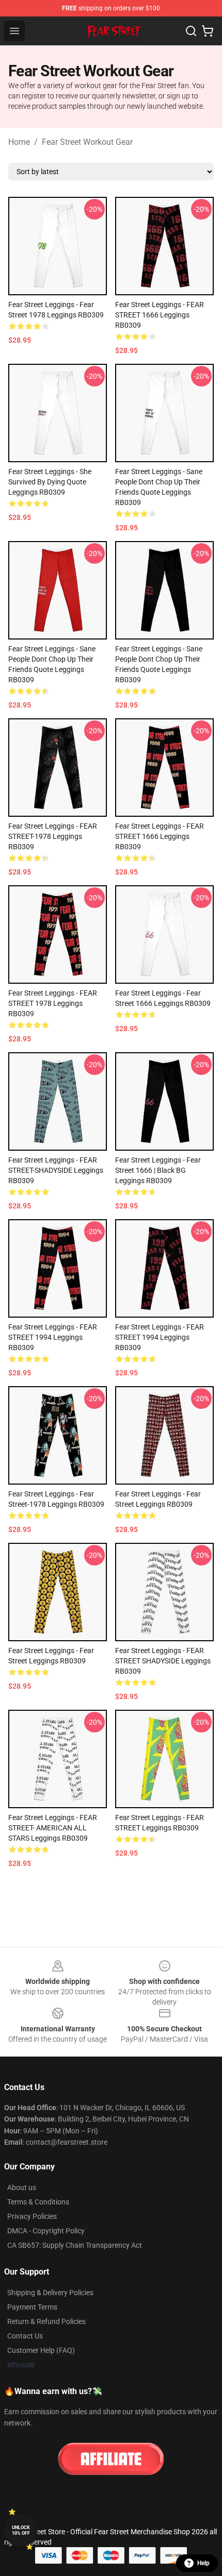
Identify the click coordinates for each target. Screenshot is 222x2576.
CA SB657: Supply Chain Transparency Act (75, 2245)
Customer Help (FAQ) (41, 2350)
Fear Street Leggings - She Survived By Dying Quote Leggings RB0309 (50, 482)
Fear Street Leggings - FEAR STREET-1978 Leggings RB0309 (53, 836)
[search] (191, 31)
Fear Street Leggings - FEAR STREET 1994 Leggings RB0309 (53, 1337)
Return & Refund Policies (46, 2321)
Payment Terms (32, 2307)
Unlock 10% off (21, 2530)
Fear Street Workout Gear (87, 142)
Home (19, 142)
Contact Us (25, 2336)
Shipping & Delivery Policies (50, 2293)
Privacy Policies (32, 2216)
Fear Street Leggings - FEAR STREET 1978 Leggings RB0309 (53, 1003)
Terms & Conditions (38, 2202)
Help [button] (203, 2563)
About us (22, 2187)
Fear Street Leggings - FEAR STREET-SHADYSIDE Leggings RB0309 (56, 1170)
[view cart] (208, 31)
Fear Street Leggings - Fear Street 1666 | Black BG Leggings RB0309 (158, 1170)
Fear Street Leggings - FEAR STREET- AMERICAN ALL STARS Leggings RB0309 (53, 1828)
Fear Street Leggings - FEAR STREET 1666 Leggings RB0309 (160, 315)
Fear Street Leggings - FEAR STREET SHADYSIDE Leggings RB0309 (163, 1661)
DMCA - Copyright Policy (46, 2231)
